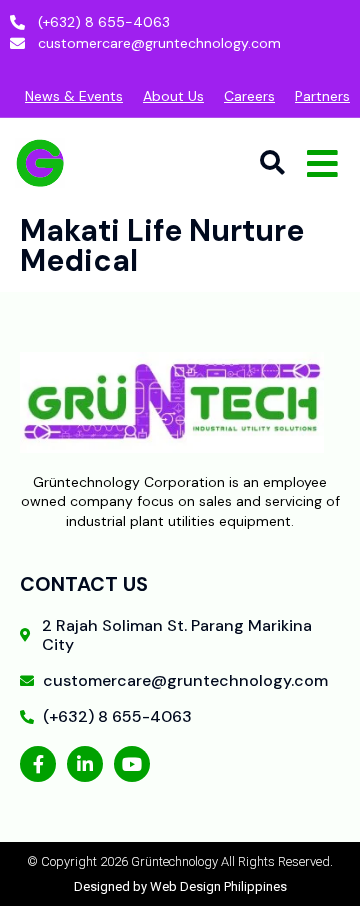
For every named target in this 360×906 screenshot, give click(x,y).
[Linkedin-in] (85, 764)
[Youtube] (132, 764)
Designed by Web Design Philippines (180, 886)
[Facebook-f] (38, 764)
